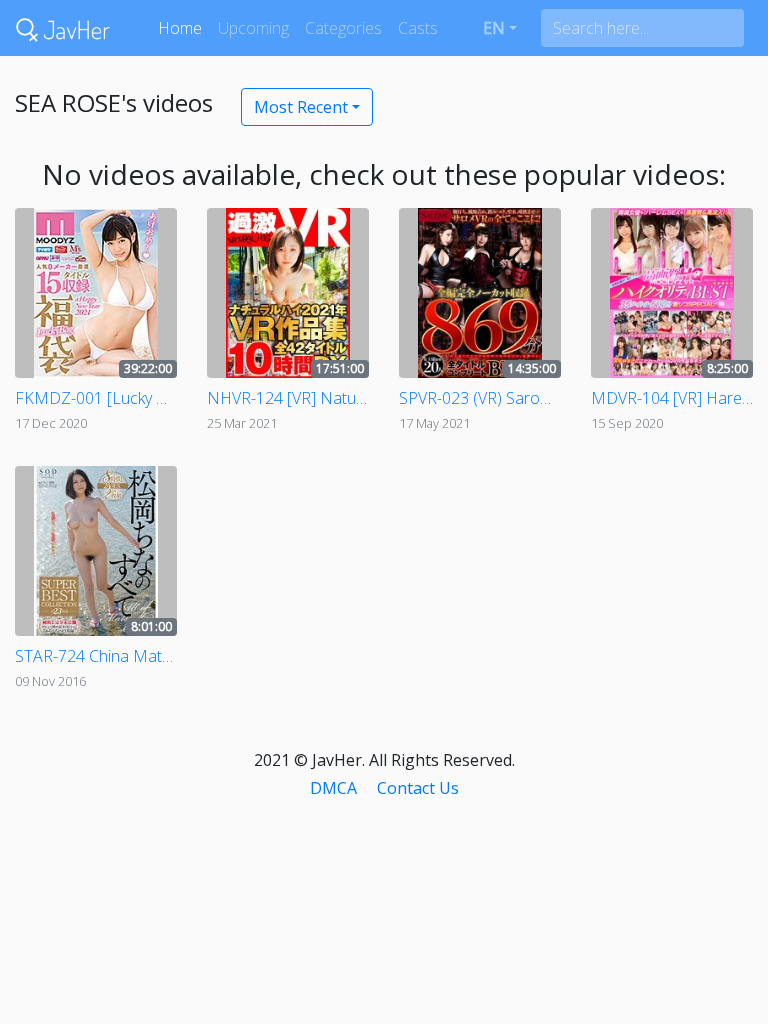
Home (180, 28)
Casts (418, 28)
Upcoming (253, 28)
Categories (343, 28)
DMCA (333, 788)
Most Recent (301, 107)
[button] (500, 28)
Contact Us (418, 788)
